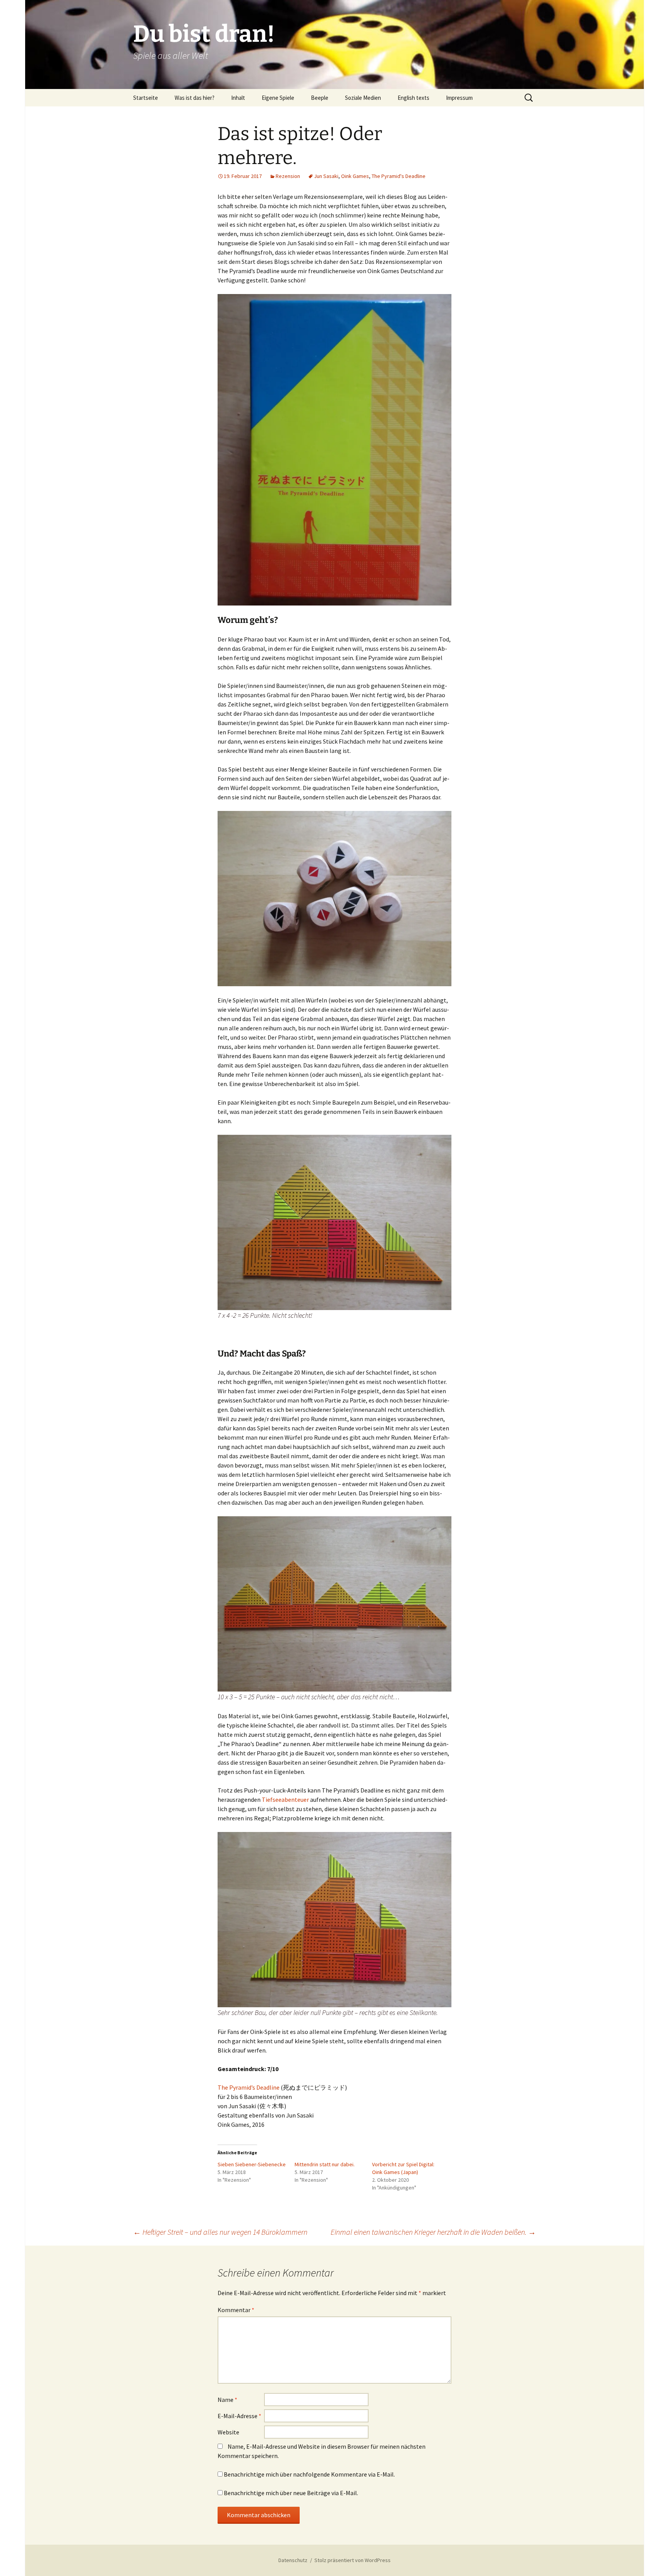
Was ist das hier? (195, 98)
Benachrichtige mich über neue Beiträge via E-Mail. (291, 2493)
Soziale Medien (363, 98)
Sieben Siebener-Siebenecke (252, 2164)
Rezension (288, 176)
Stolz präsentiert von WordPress (353, 2560)
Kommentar (236, 2310)
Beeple (320, 98)
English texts (413, 98)
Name (227, 2400)
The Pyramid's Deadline (399, 176)
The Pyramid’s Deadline (249, 2087)
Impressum (459, 98)
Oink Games (355, 176)
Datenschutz (293, 2560)
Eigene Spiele (278, 98)
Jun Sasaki (326, 176)
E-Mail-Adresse (239, 2416)
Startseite (146, 98)
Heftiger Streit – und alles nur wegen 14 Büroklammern (220, 2232)
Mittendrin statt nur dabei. (325, 2164)
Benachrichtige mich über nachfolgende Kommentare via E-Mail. (309, 2474)
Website (228, 2432)
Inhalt (238, 98)
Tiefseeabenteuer (285, 1799)
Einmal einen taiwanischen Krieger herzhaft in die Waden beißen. (433, 2232)
